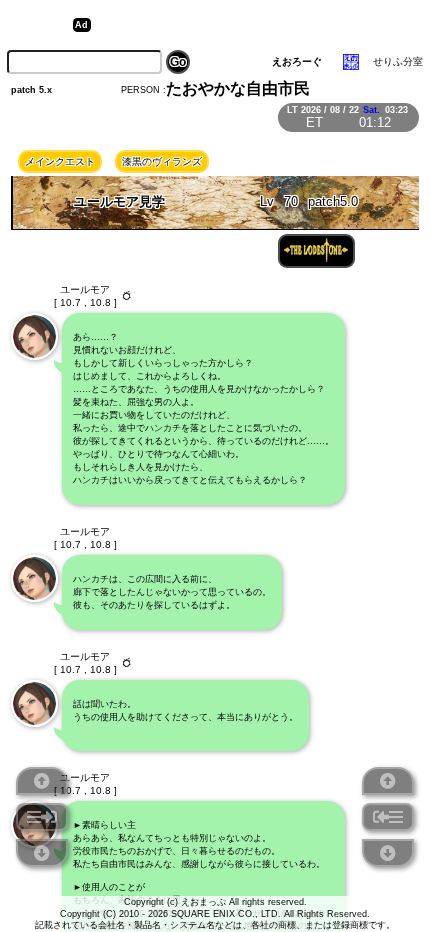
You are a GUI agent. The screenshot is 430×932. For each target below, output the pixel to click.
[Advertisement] (251, 25)
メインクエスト (60, 161)
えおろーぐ (297, 61)
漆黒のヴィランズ (162, 161)
